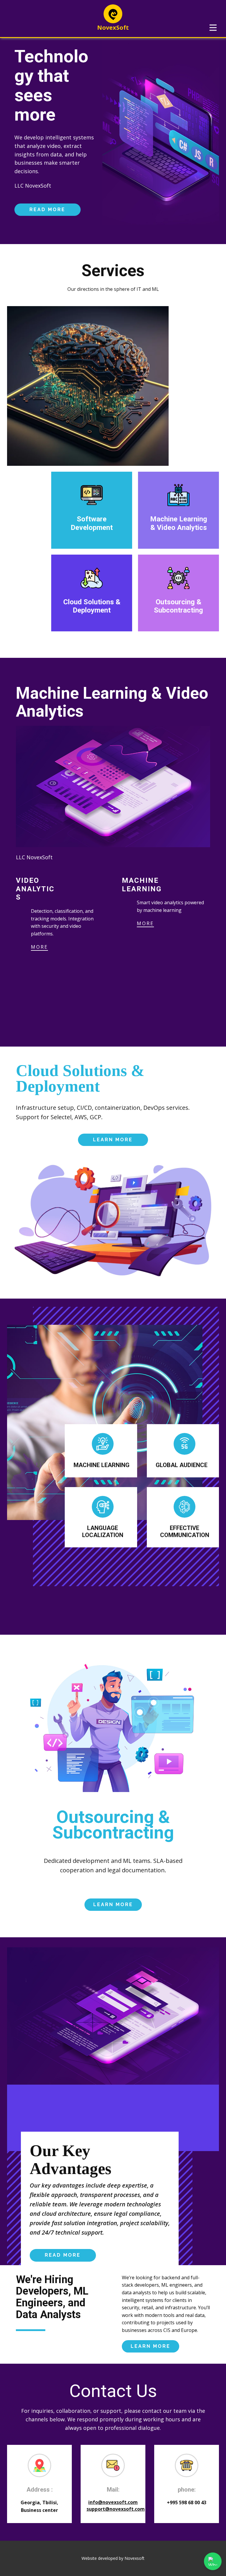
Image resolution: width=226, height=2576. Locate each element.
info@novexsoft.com (113, 2502)
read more (47, 210)
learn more (113, 1140)
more (39, 947)
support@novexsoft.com (116, 2509)
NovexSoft (113, 27)
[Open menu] (213, 28)
